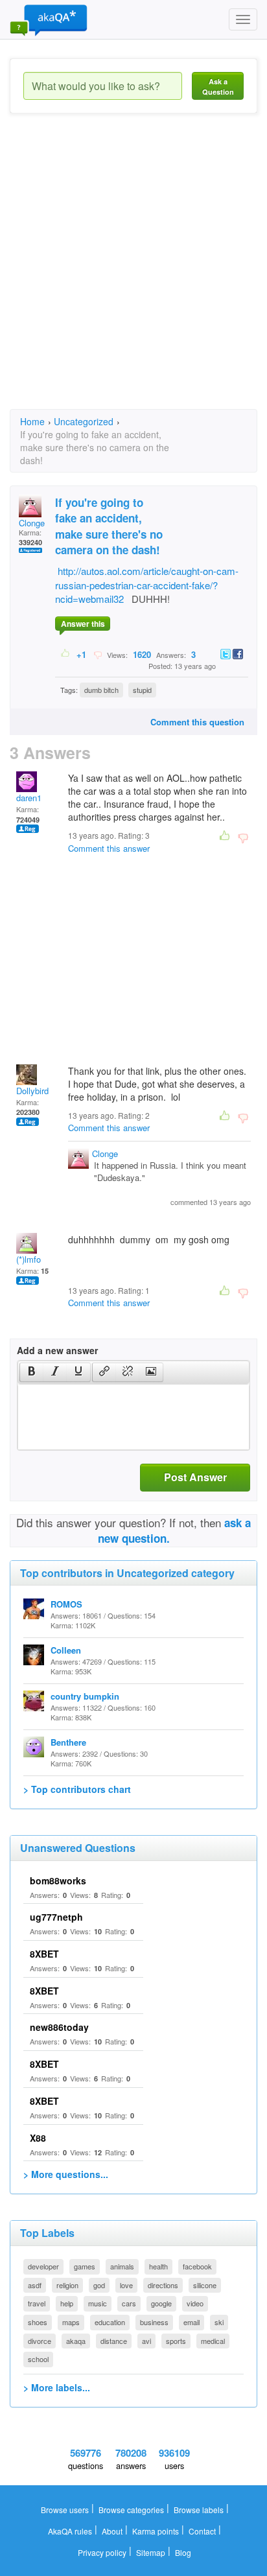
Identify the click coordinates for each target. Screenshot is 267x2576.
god (99, 2285)
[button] (31, 1372)
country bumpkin (85, 1696)
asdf (35, 2285)
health (158, 2266)
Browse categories (131, 2510)
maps (71, 2322)
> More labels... (57, 2387)
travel (37, 2303)
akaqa (76, 2341)
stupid (142, 690)
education (110, 2322)
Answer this (83, 624)
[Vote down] (98, 654)
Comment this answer (109, 848)
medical (213, 2341)
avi (146, 2341)
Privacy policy (102, 2552)
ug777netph (56, 1917)
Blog (183, 2552)
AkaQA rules (70, 2531)
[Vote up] (66, 654)
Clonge (32, 523)
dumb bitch (101, 690)
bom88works (58, 1880)
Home (32, 421)
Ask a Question (218, 87)
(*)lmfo (29, 1259)
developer (43, 2266)
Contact (202, 2531)
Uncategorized (84, 421)
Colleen (66, 1650)
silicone (205, 2285)
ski (219, 2322)
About (112, 2531)
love (126, 2285)
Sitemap (151, 2552)
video (195, 2303)
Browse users (65, 2510)
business (154, 2322)
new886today (59, 2027)
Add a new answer (57, 1350)
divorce (40, 2341)
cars (129, 2303)
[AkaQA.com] (49, 19)
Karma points (156, 2531)
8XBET (44, 1954)
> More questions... (66, 2174)
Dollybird (32, 1091)
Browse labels (199, 2510)
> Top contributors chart (77, 1789)
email (192, 2322)
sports (176, 2341)
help (67, 2303)
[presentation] (32, 1372)
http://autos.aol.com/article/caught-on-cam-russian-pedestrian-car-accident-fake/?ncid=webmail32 (147, 585)
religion (67, 2285)
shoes (38, 2322)
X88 (38, 2138)
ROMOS (66, 1604)
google (161, 2303)
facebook (197, 2266)
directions (163, 2285)
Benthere (68, 1742)
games (85, 2266)
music (98, 2303)
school (38, 2359)
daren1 (29, 798)
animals (122, 2266)
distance (114, 2341)
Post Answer (195, 1477)
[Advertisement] (133, 273)
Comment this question (197, 722)
